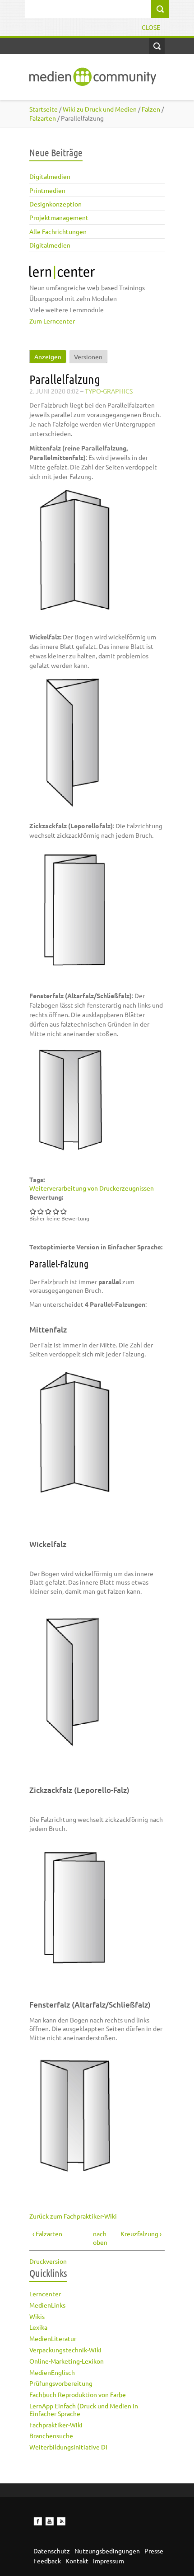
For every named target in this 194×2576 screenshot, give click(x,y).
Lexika (38, 2327)
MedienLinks (47, 2305)
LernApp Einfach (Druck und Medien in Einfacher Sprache (84, 2409)
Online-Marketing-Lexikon (67, 2361)
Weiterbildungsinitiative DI (68, 2447)
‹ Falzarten (47, 2233)
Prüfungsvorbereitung (61, 2383)
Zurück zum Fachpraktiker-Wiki (73, 2216)
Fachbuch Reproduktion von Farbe (78, 2394)
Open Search (157, 46)
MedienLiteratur (53, 2338)
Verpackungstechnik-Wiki (65, 2350)
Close (151, 27)
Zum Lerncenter (52, 321)
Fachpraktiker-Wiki (56, 2425)
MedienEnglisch (52, 2372)
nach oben (95, 2238)
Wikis (37, 2316)
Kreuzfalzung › (141, 2233)
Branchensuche (51, 2435)
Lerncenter (45, 2294)
